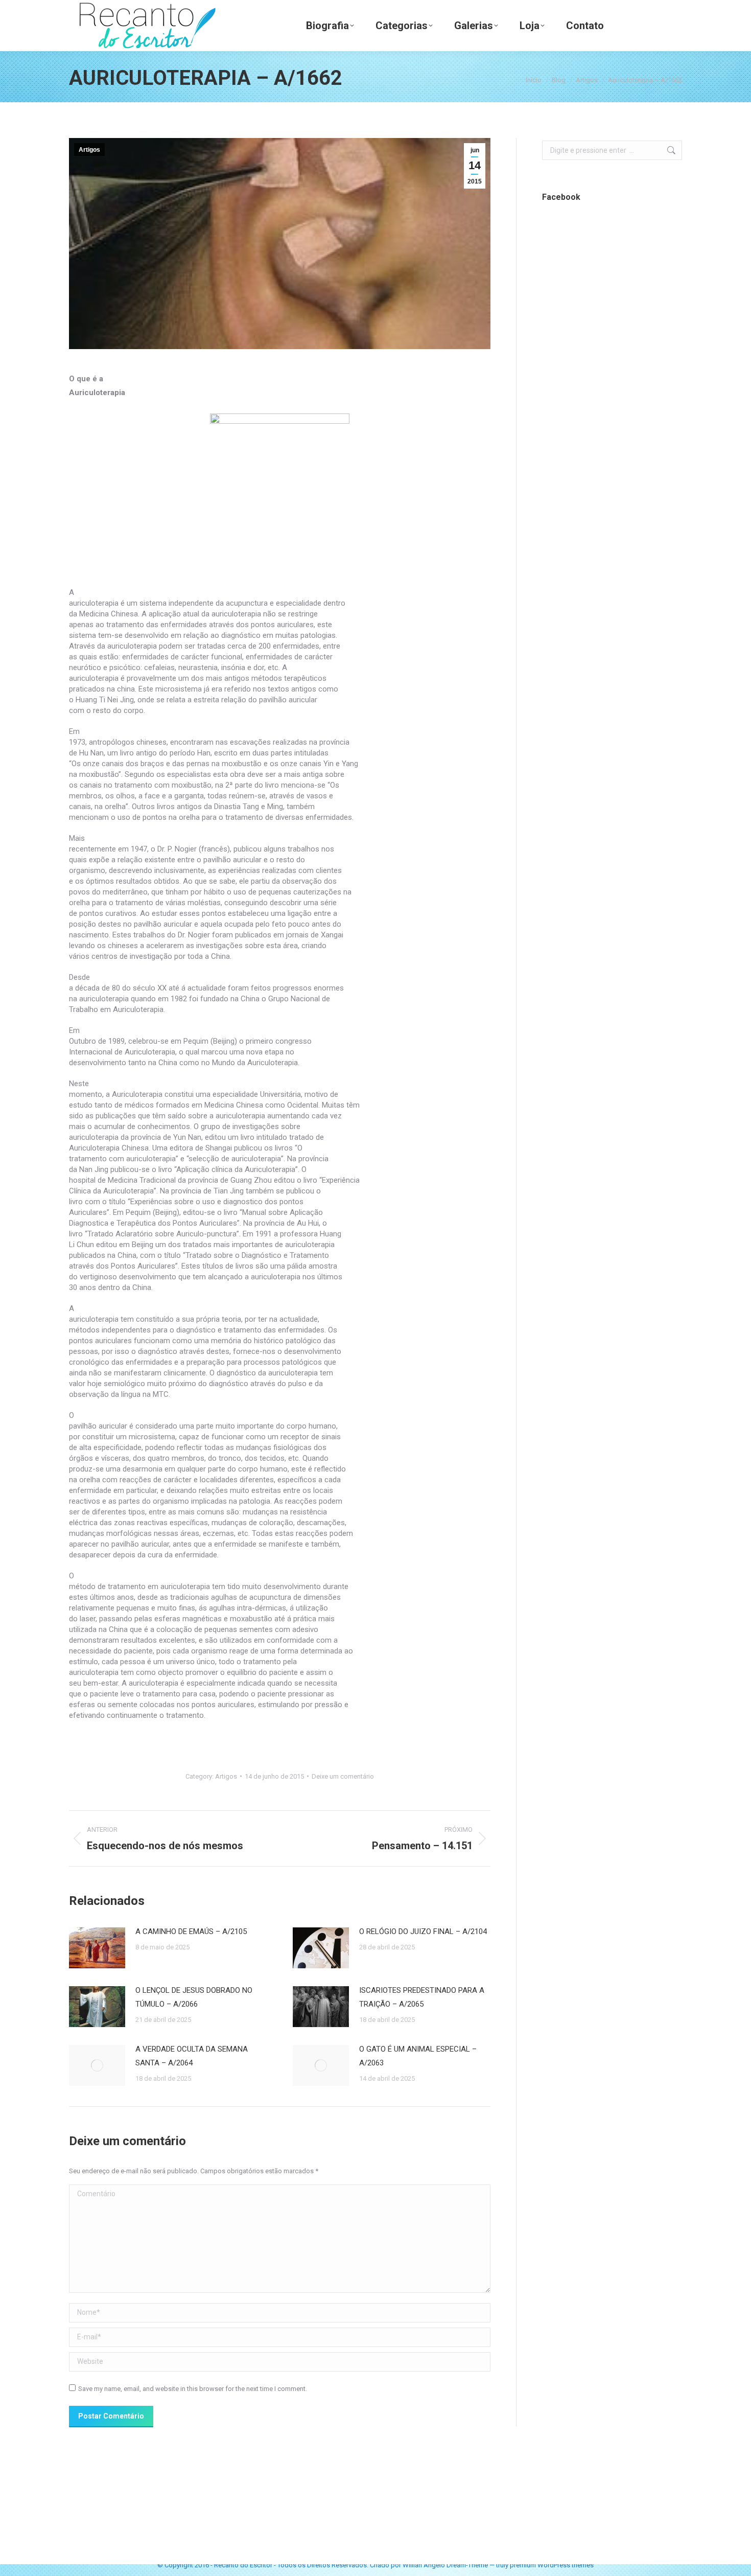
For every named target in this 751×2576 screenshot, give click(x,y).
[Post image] (97, 1948)
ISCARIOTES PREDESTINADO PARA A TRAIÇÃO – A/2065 (422, 1997)
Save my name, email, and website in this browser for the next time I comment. (193, 2389)
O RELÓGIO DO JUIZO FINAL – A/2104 (423, 1931)
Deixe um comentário (343, 1776)
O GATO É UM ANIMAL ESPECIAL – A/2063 (418, 2056)
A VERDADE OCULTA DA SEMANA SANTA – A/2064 (192, 2056)
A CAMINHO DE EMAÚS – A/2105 (191, 1931)
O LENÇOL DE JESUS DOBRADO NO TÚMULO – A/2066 (194, 1997)
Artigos (89, 150)
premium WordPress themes (552, 2565)
